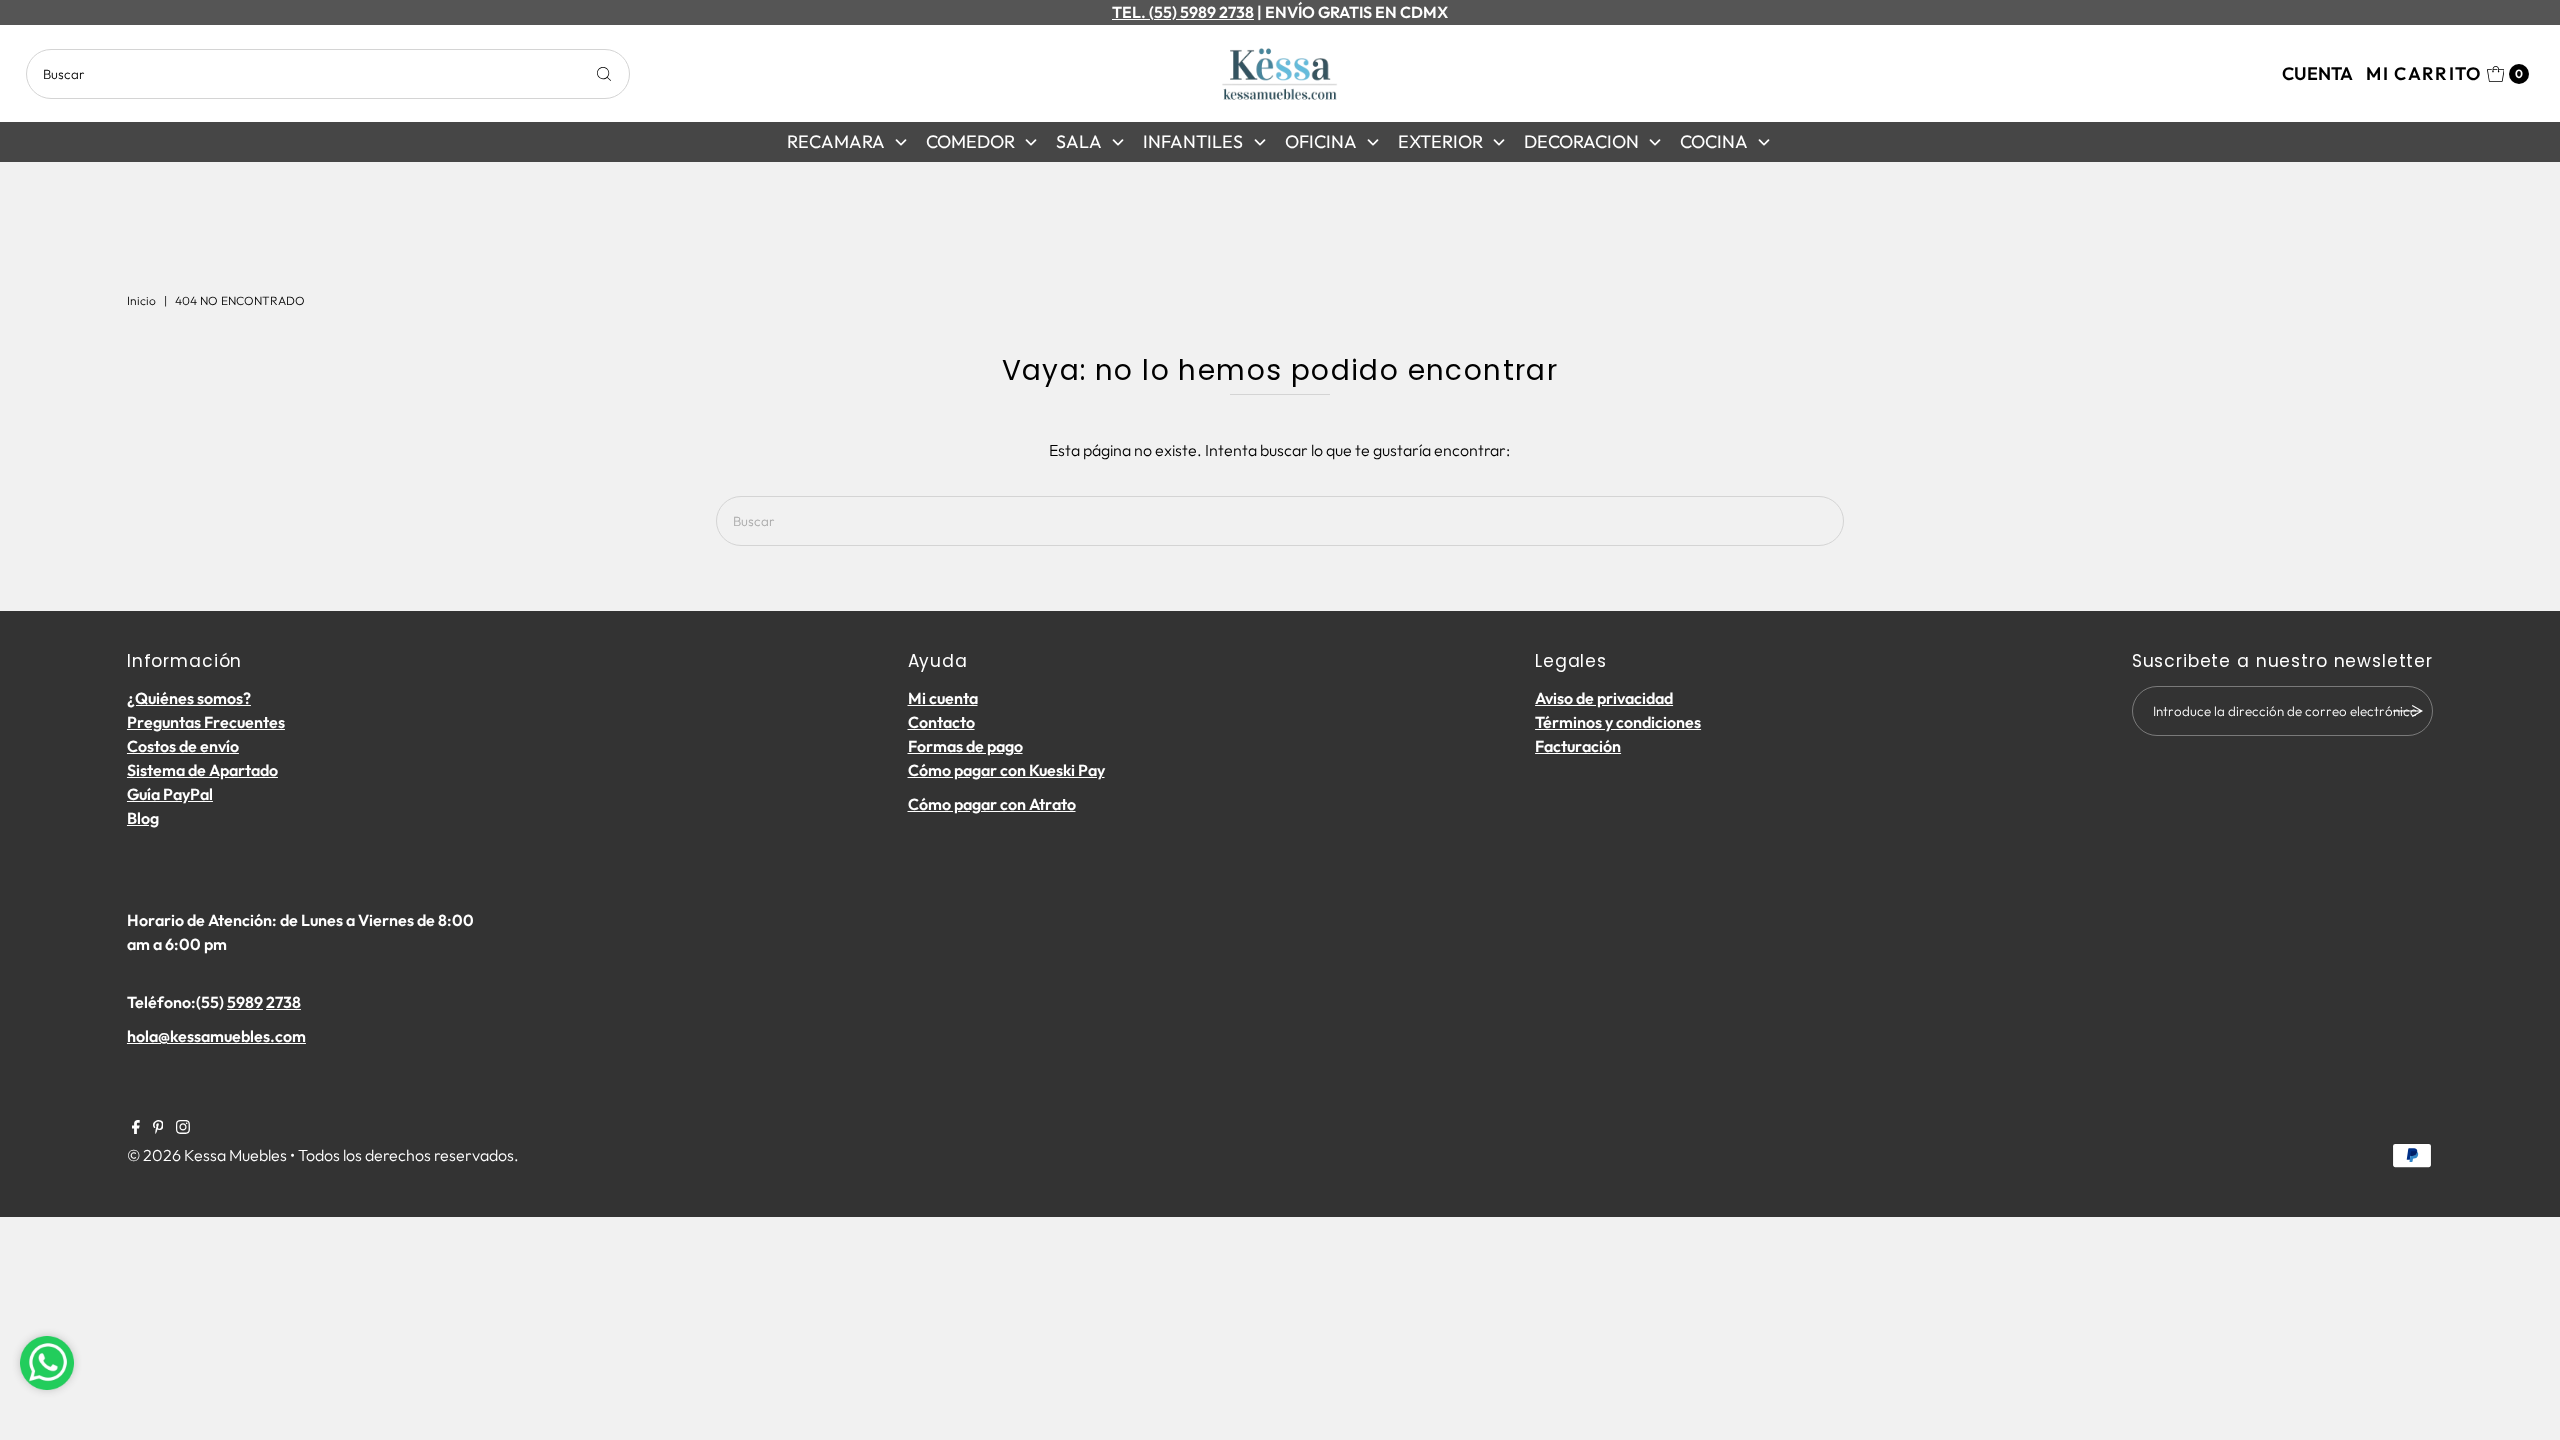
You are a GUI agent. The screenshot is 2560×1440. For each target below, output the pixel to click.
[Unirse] (2408, 711)
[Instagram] (183, 1128)
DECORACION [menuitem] (1581, 141)
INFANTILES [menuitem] (1193, 141)
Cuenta (2317, 73)
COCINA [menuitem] (1714, 141)
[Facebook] (136, 1128)
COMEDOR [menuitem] (970, 141)
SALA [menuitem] (1079, 141)
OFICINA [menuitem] (1321, 141)
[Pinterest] (158, 1128)
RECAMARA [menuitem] (836, 141)
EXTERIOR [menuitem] (1440, 141)
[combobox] (328, 74)
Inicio (141, 300)
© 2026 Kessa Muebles (207, 1155)
